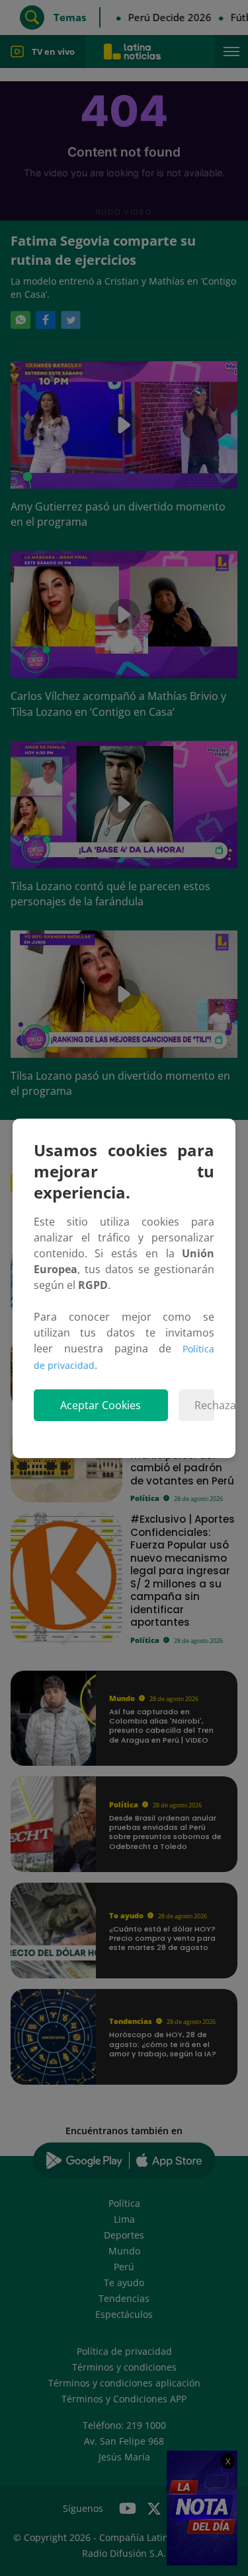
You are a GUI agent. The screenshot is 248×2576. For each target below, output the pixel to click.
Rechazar (204, 1405)
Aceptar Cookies (101, 1405)
